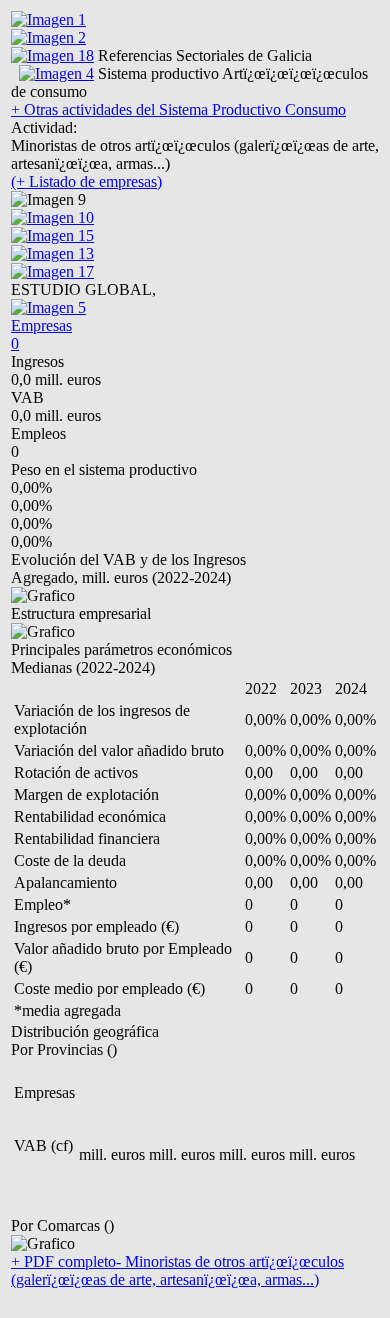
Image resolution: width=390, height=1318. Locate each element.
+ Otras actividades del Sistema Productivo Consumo (178, 109)
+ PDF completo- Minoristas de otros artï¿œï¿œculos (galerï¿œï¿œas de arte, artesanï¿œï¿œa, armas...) (177, 1270)
